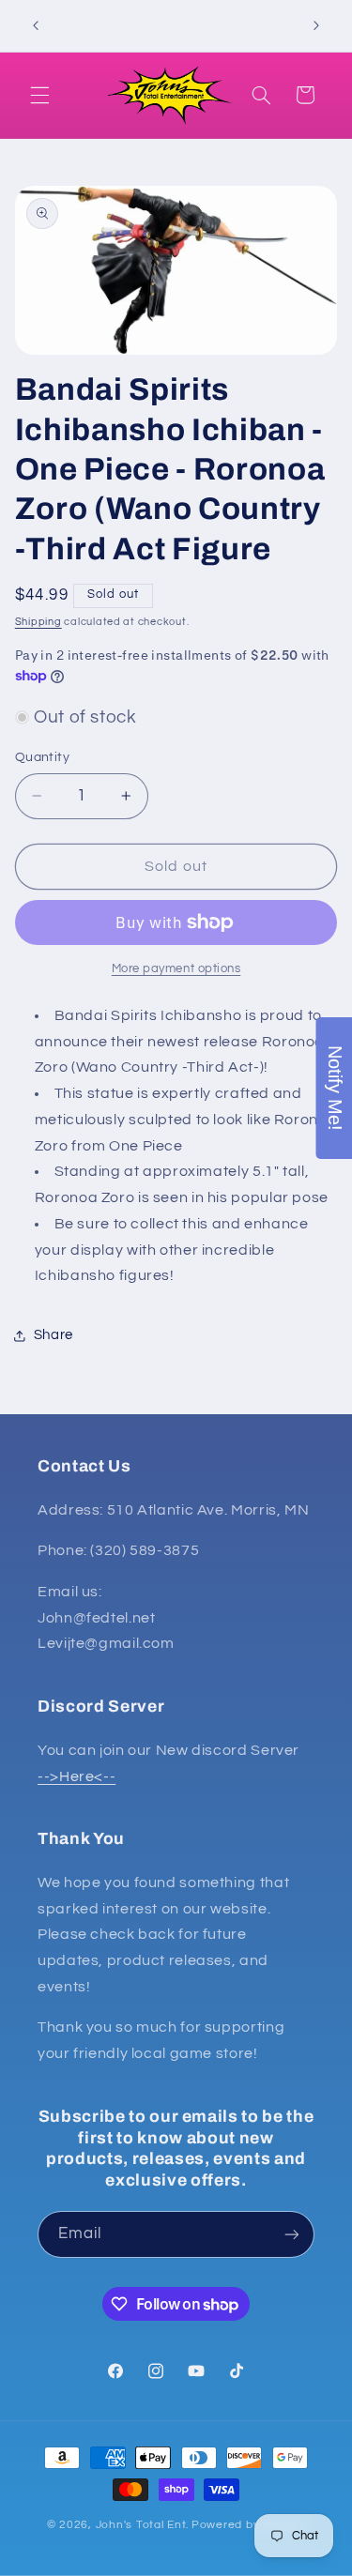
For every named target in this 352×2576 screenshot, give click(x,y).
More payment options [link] (176, 969)
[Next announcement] (316, 25)
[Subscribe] (292, 2234)
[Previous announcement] (36, 25)
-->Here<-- (77, 1776)
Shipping (38, 622)
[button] (39, 95)
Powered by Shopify (248, 2525)
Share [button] (54, 1335)
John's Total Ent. (143, 2525)
